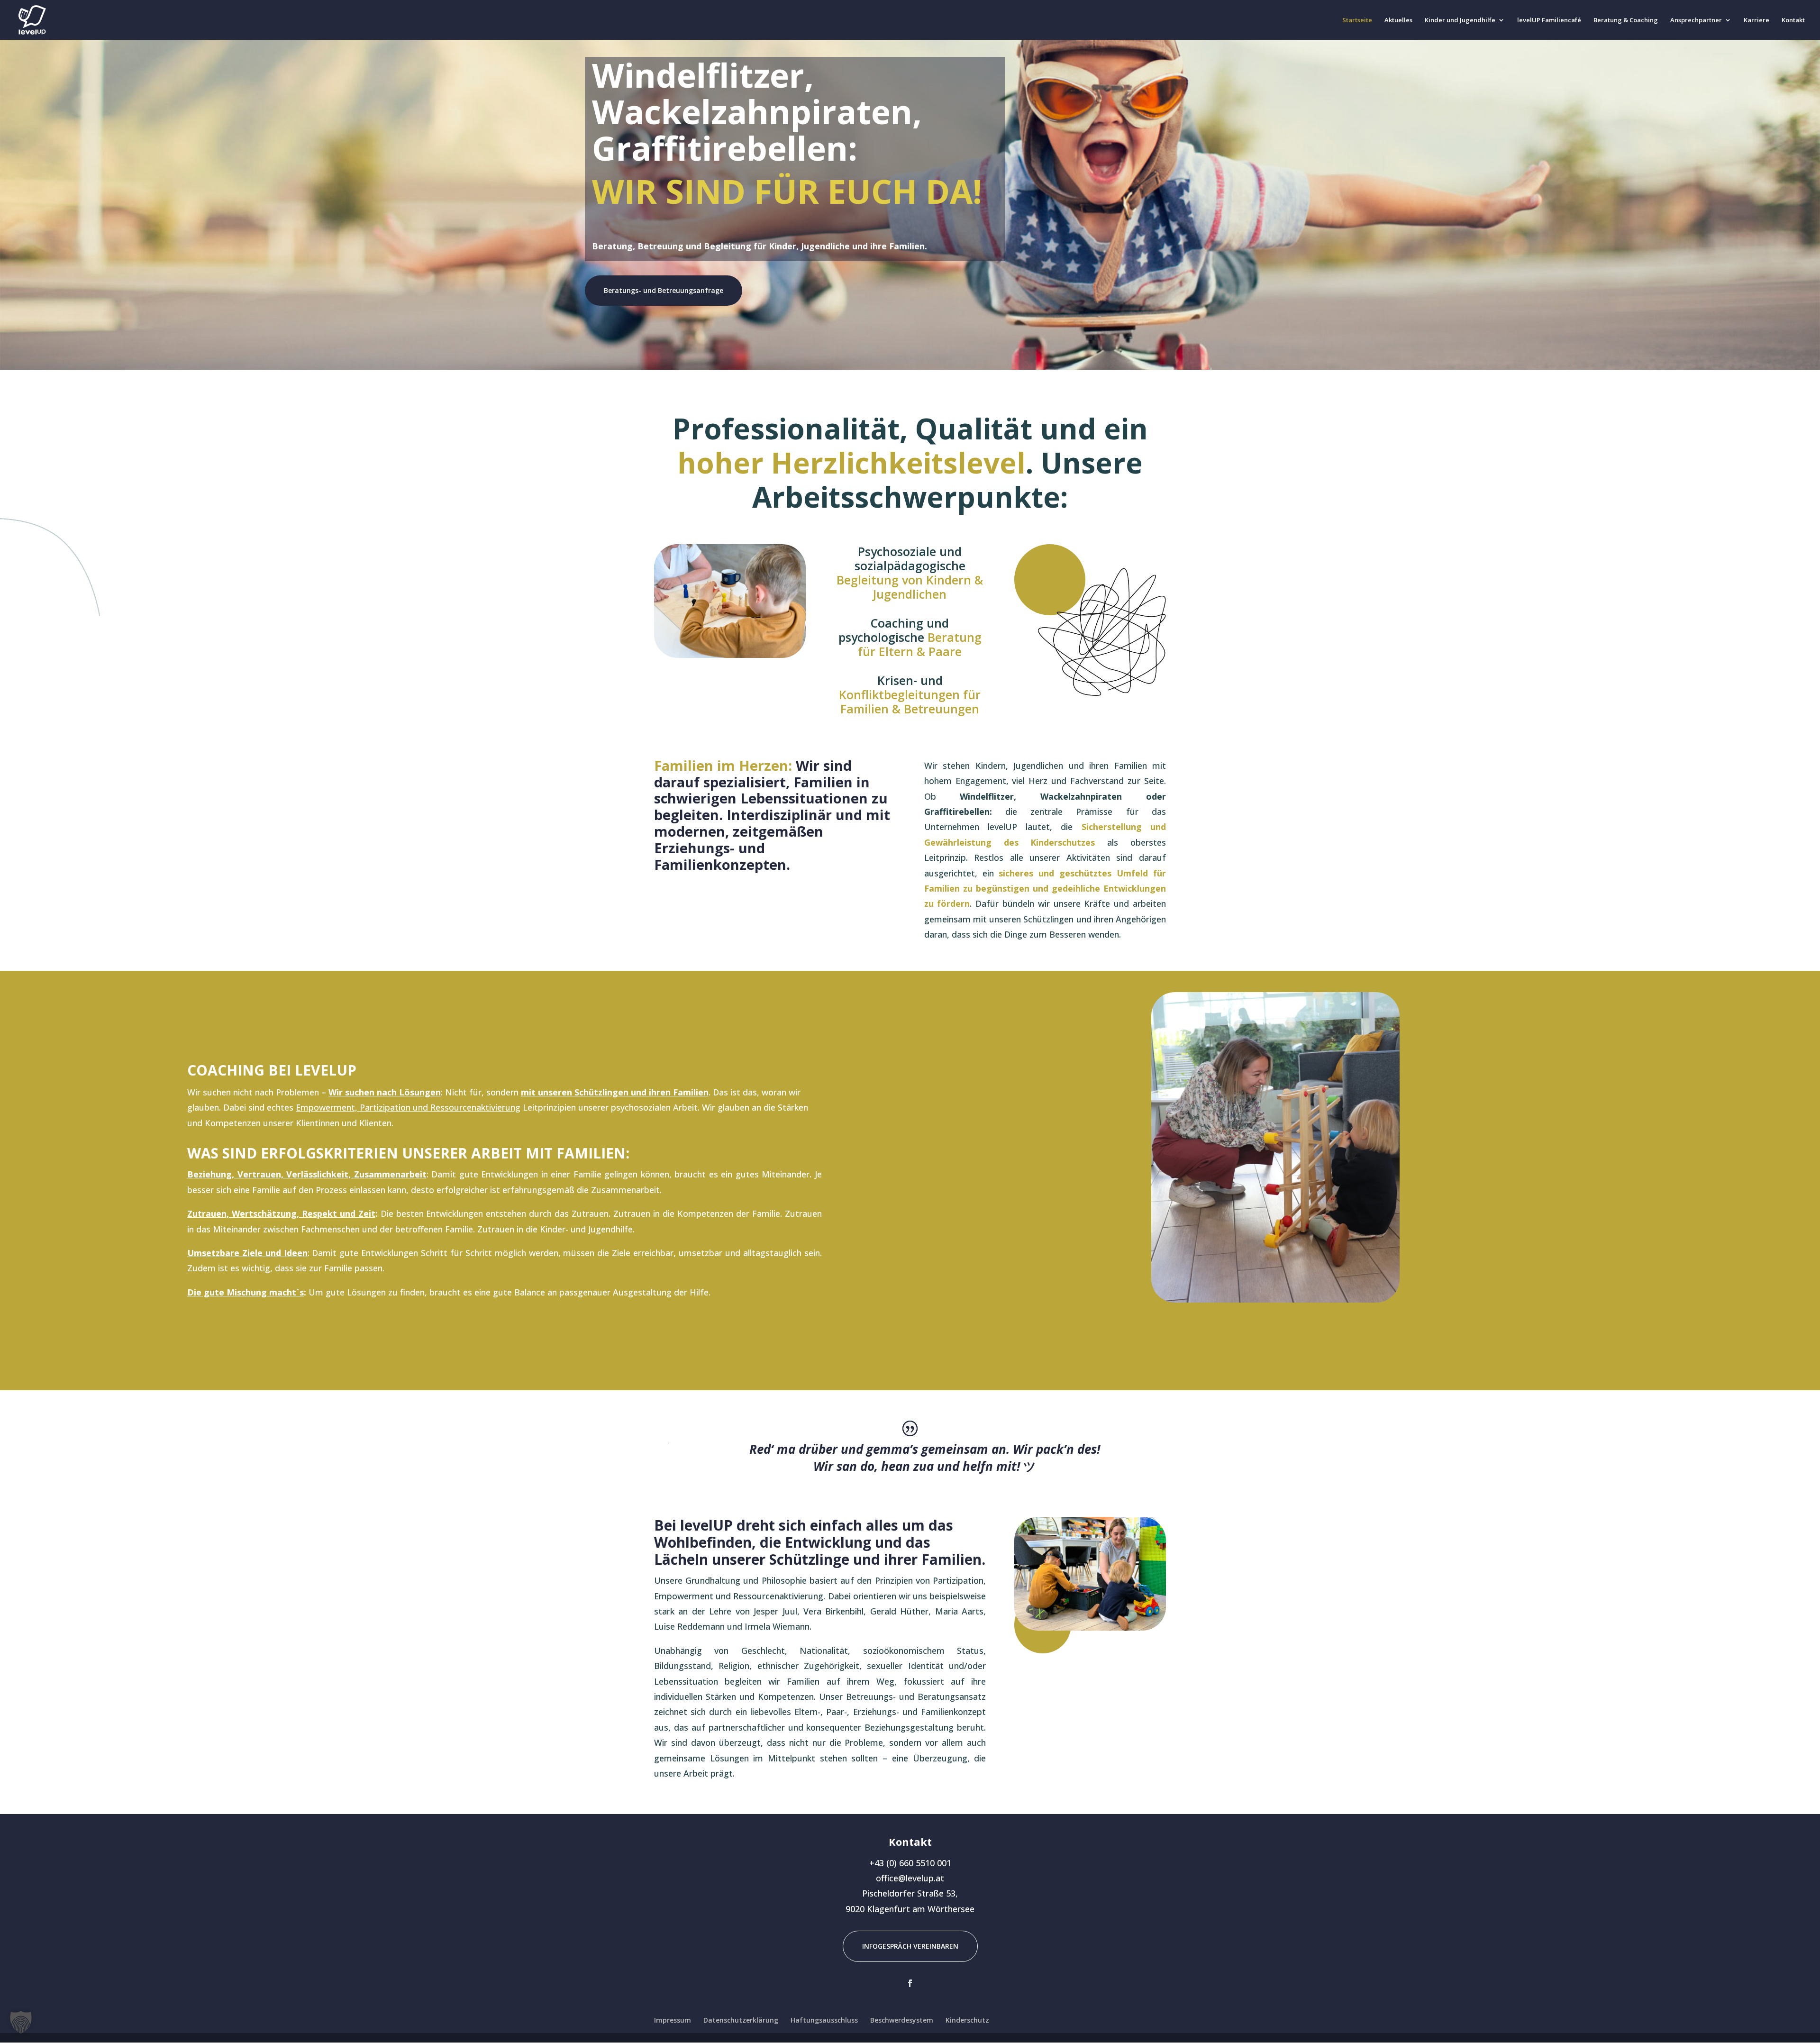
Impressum (673, 2020)
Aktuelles (1398, 20)
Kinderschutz (967, 2020)
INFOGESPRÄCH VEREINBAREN (910, 1946)
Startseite (1357, 20)
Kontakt (1793, 20)
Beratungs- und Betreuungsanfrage (664, 290)
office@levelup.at (910, 1878)
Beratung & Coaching (1626, 20)
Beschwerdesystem (902, 2020)
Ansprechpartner (1696, 20)
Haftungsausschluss (824, 2020)
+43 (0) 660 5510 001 (910, 1863)
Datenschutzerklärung (741, 2020)
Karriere (1756, 20)
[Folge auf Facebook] (910, 1983)
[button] (21, 2022)
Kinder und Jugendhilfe (1460, 20)
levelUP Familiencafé (1549, 20)
